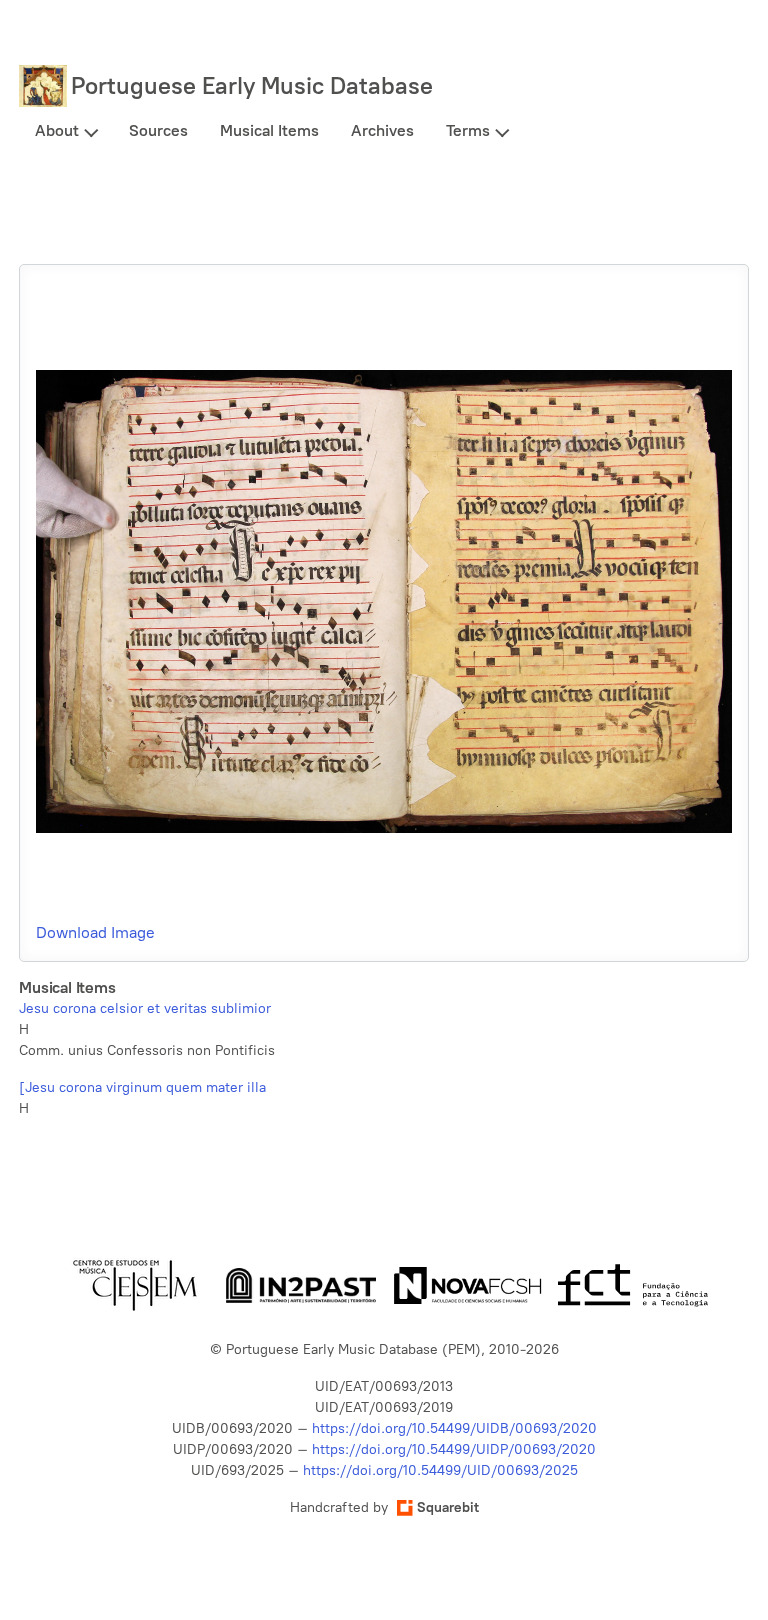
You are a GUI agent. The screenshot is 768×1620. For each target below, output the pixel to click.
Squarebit (448, 1507)
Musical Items (269, 130)
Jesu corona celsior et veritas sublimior (145, 1008)
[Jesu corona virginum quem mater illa (142, 1087)
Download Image (95, 932)
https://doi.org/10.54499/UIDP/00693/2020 (454, 1449)
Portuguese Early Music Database (252, 85)
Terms (468, 130)
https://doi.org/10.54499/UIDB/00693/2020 (454, 1428)
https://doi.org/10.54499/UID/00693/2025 (440, 1470)
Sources (158, 130)
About (57, 130)
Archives (382, 130)
